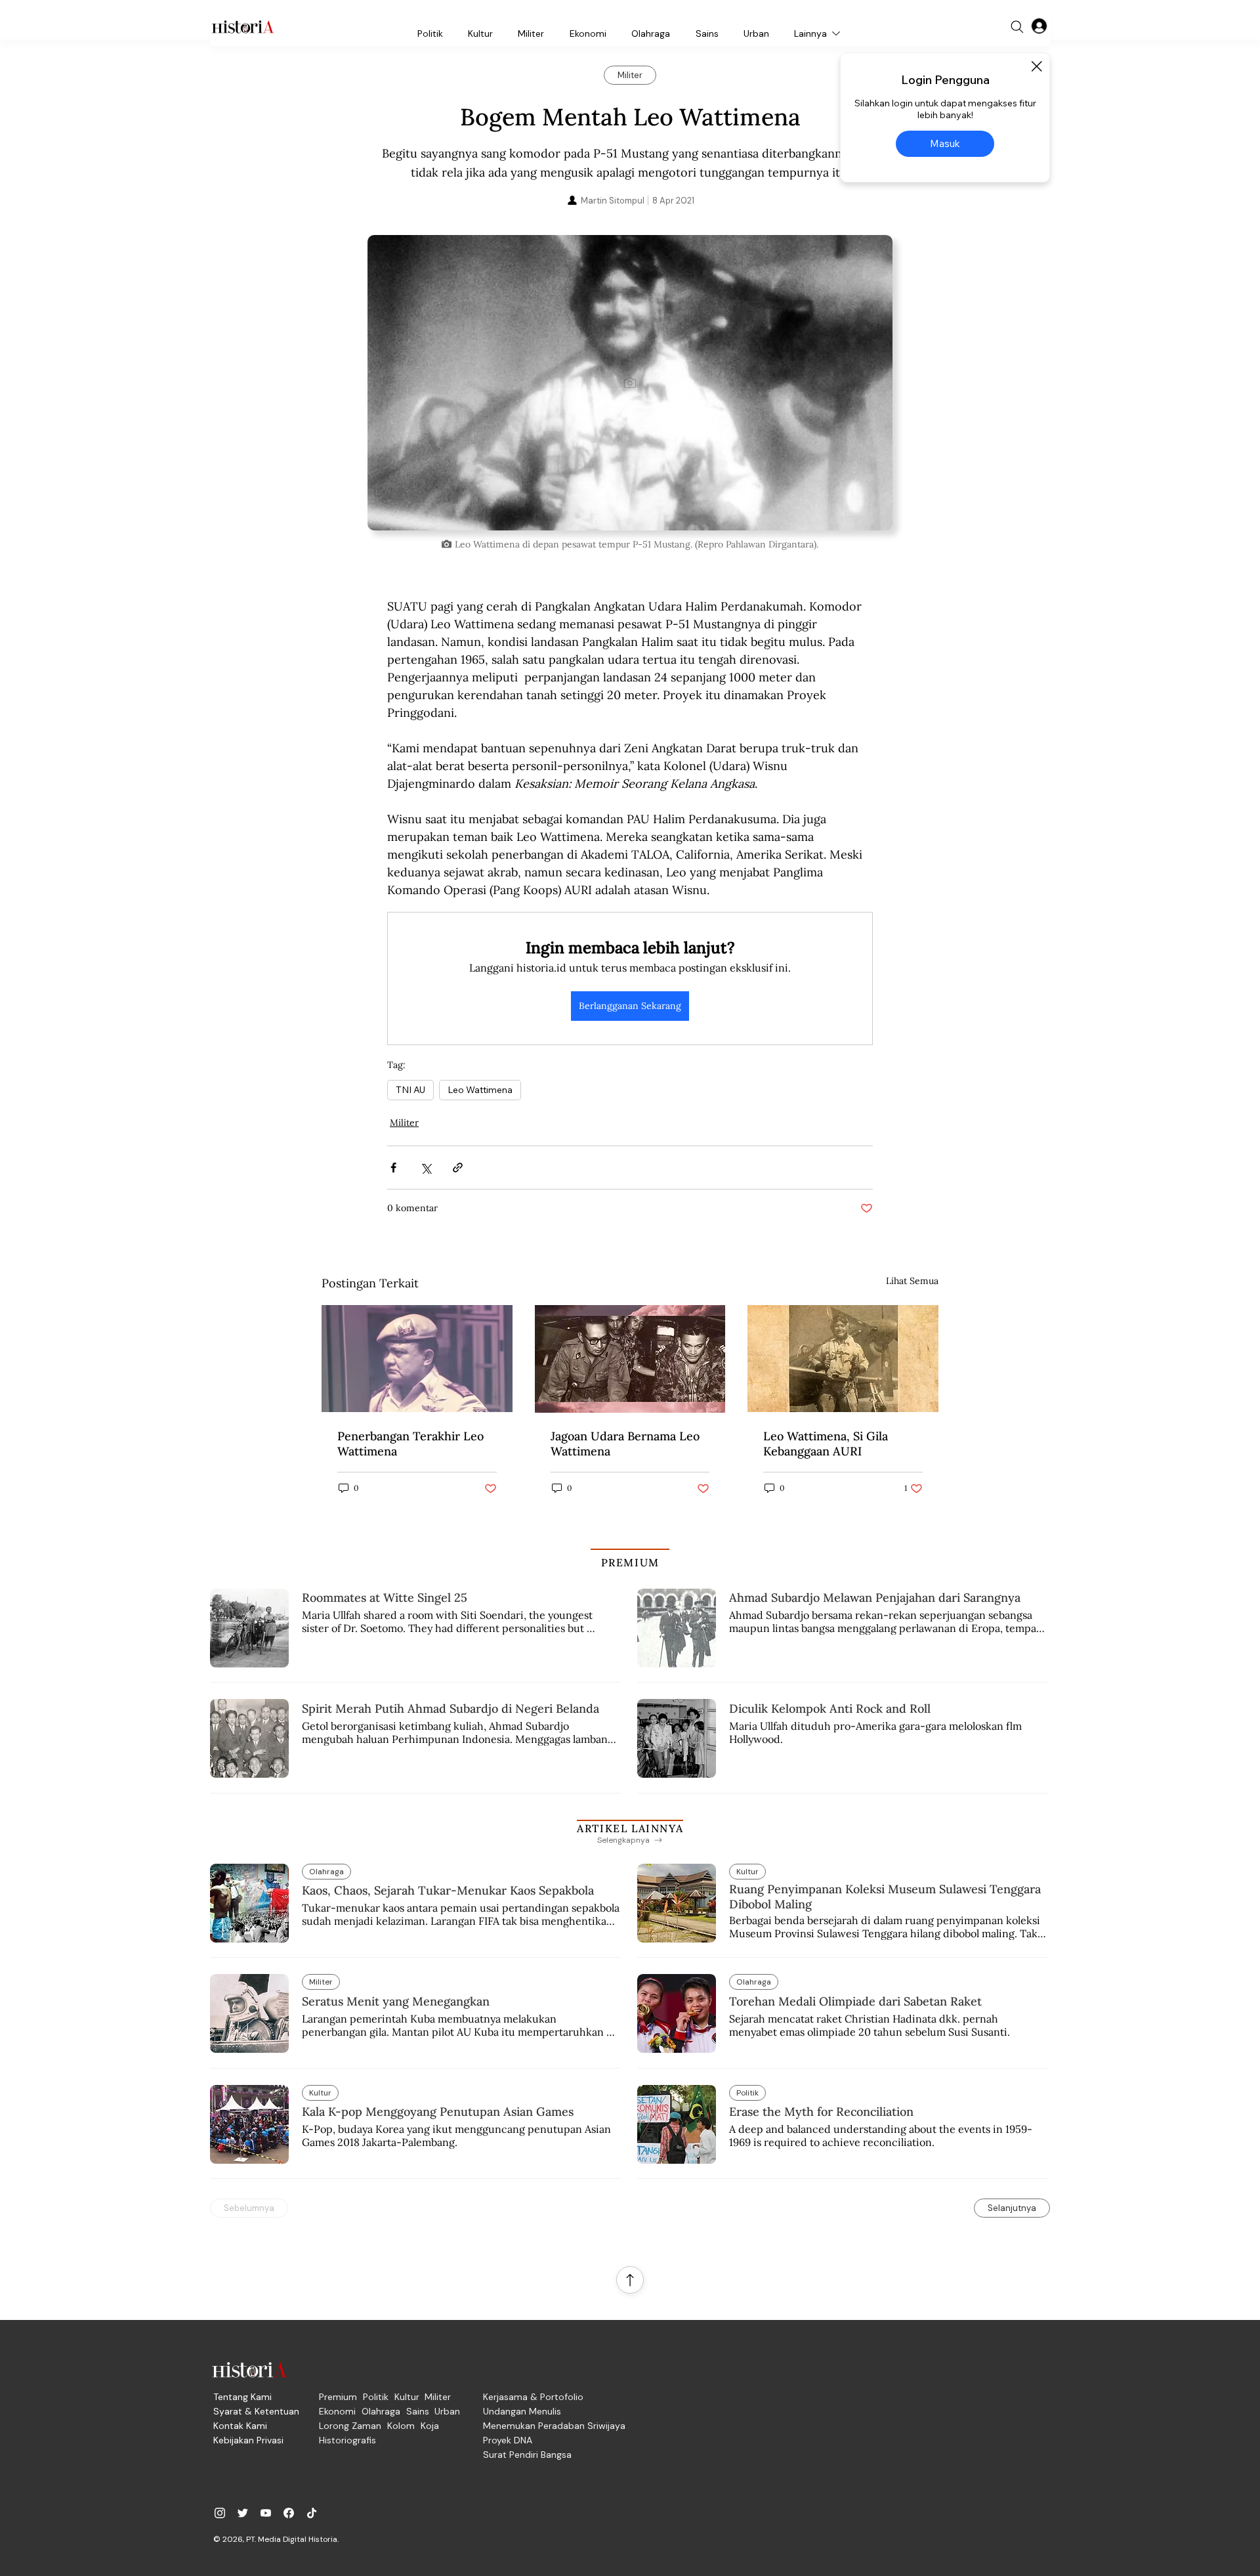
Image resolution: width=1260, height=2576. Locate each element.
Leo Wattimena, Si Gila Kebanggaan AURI (826, 1444)
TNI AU (410, 1090)
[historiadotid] (220, 2513)
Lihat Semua (912, 1281)
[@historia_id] (243, 2513)
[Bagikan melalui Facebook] (393, 1168)
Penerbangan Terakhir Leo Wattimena (410, 1444)
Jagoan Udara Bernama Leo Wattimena (625, 1444)
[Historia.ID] (243, 27)
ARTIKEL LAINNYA (630, 1828)
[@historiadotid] (266, 2513)
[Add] (630, 383)
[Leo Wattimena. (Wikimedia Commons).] (417, 1359)
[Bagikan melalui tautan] (458, 1168)
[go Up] (630, 2280)
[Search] (1017, 27)
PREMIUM (630, 1562)
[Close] (1036, 66)
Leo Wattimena (480, 1090)
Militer (404, 1123)
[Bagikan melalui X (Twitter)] (426, 1168)
